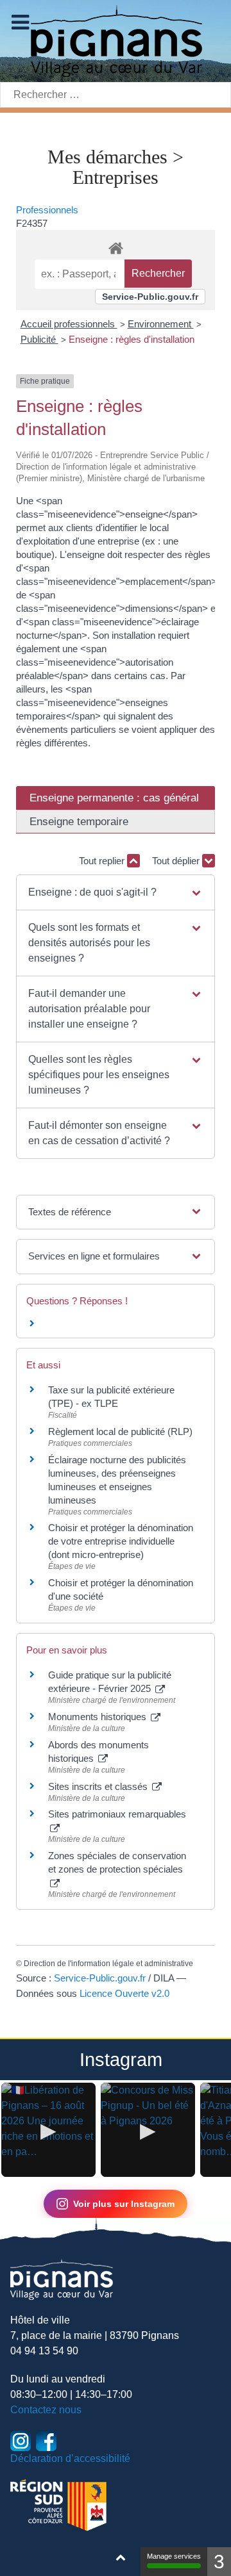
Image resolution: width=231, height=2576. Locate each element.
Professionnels (47, 210)
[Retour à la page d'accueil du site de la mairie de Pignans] (116, 40)
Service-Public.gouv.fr (150, 297)
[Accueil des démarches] (116, 246)
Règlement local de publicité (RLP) (120, 1432)
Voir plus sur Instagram (124, 2204)
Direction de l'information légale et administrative (108, 1964)
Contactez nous (46, 2410)
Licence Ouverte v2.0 (124, 1993)
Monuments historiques (98, 1717)
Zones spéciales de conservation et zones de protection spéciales (117, 1862)
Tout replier (103, 861)
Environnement (161, 324)
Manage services (174, 2556)
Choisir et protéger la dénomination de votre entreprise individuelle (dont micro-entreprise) (121, 1541)
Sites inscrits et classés (99, 1786)
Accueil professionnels (69, 324)
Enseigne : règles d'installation (132, 339)
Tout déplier (177, 861)
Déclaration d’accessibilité (70, 2458)
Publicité (39, 339)
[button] (116, 892)
